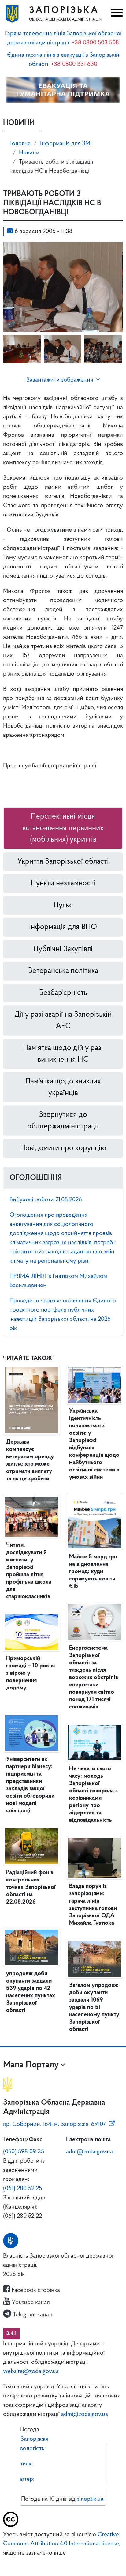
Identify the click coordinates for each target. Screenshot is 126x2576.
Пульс (63, 905)
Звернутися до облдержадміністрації (63, 1121)
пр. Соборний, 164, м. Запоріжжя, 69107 (54, 2124)
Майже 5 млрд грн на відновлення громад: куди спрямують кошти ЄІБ (93, 1572)
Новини (29, 153)
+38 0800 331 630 (74, 64)
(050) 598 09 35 (24, 2152)
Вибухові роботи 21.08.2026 (46, 1200)
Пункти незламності (63, 883)
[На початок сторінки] (63, 2563)
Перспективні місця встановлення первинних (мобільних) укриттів (63, 828)
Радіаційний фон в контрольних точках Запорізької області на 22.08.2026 (31, 1887)
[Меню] (116, 14)
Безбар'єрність (63, 993)
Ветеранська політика (63, 971)
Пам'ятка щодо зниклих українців (63, 1087)
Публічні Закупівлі (63, 949)
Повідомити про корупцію (63, 1148)
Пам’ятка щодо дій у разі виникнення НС (63, 1054)
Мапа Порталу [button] (31, 2065)
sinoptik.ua (90, 2499)
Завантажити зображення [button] (60, 380)
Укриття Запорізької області (63, 862)
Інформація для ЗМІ (66, 144)
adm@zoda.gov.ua (89, 2152)
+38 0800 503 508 (95, 43)
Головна (20, 144)
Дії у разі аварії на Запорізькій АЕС (63, 1021)
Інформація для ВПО (63, 927)
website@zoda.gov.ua (31, 2371)
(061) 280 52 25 (22, 2189)
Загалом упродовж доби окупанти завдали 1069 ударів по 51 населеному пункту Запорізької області (94, 2007)
